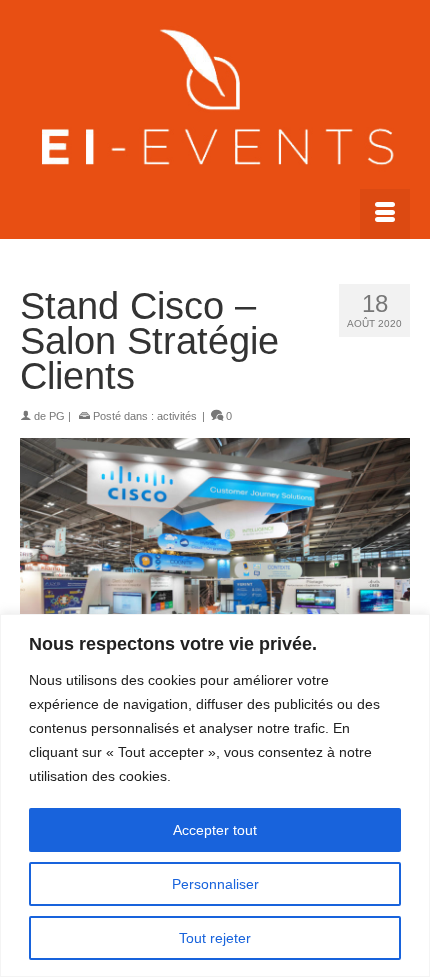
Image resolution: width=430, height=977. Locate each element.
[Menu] (385, 214)
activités (177, 416)
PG (57, 416)
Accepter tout (215, 830)
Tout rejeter (215, 938)
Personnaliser (215, 884)
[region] (215, 795)
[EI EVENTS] (215, 101)
